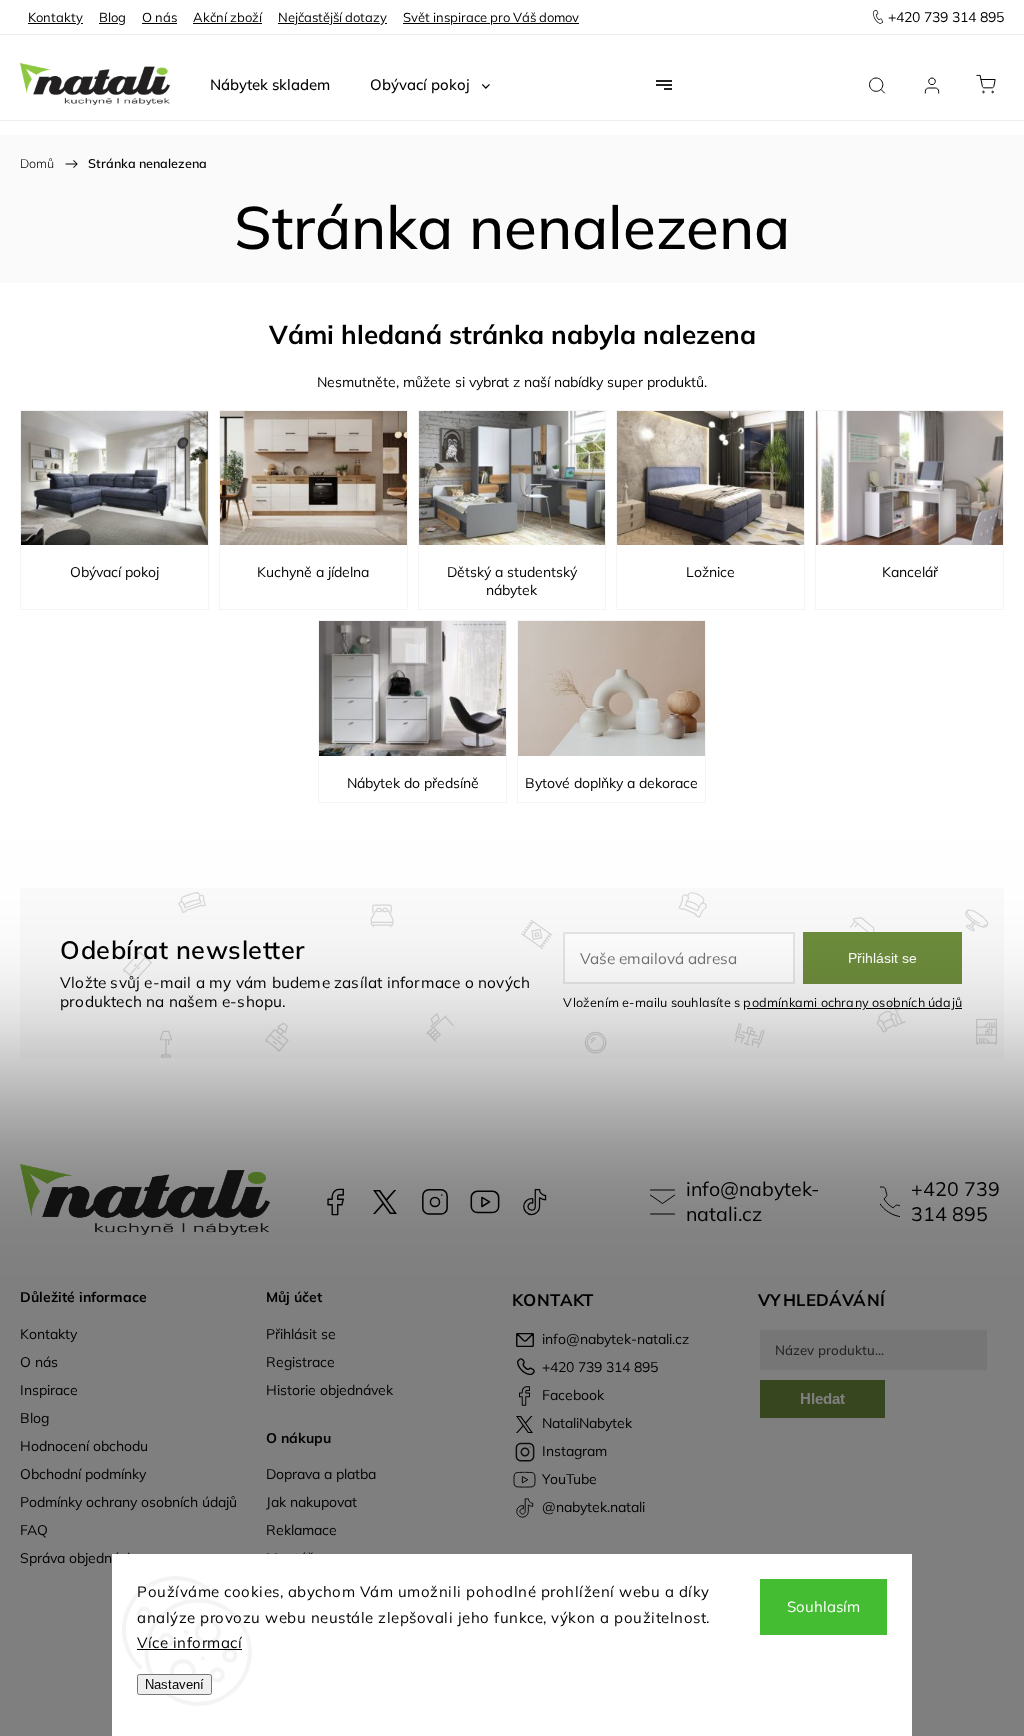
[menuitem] (270, 85)
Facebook (335, 1202)
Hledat (822, 1398)
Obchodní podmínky (83, 1474)
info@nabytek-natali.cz (752, 1201)
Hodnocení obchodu (84, 1446)
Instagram (435, 1202)
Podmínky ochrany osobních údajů (128, 1502)
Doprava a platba (321, 1474)
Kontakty (55, 17)
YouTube (485, 1202)
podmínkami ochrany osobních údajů (852, 1002)
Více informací (189, 1642)
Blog (112, 17)
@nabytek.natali (535, 1202)
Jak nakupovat (311, 1502)
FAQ (34, 1530)
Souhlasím (823, 1606)
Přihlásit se (882, 958)
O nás (159, 17)
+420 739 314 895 (955, 1201)
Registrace (300, 1362)
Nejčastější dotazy (332, 17)
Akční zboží (227, 17)
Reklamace (301, 1530)
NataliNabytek (385, 1202)
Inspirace (49, 1390)
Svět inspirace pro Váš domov (491, 17)
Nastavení (174, 1684)
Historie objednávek (329, 1390)
